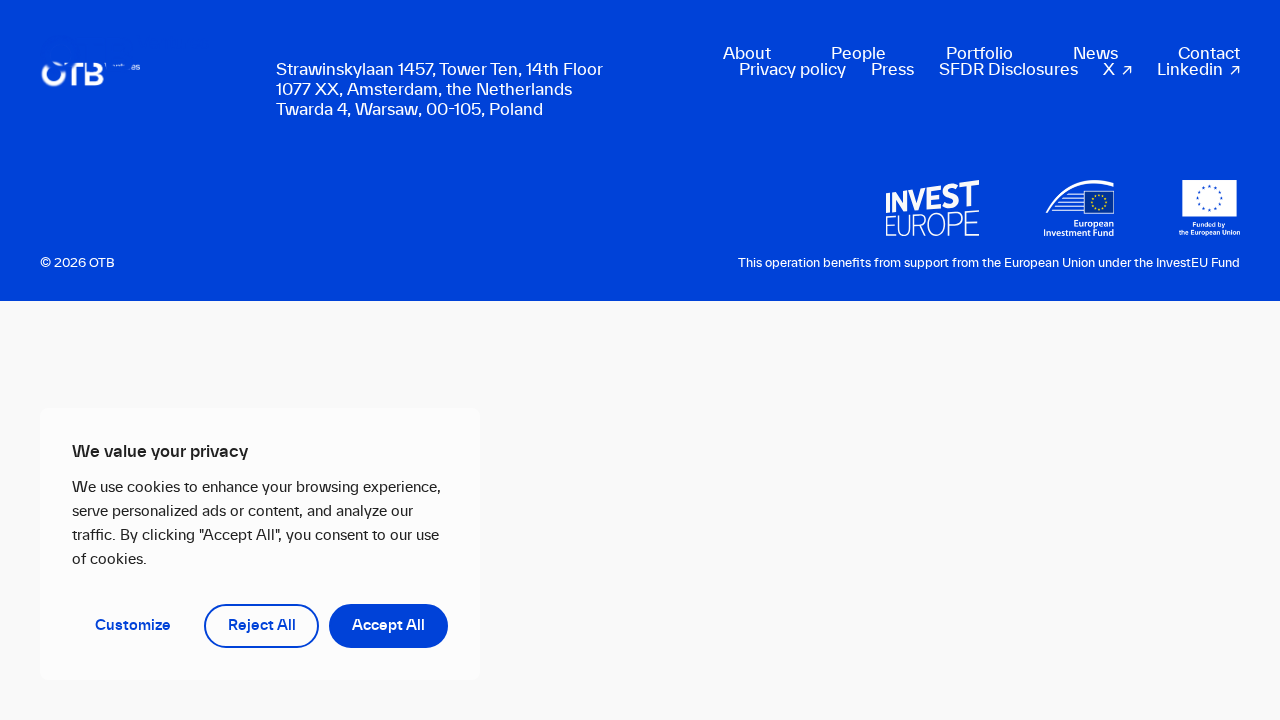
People (858, 54)
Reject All (262, 626)
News (1095, 54)
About (747, 54)
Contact (1209, 54)
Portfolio (979, 54)
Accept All (388, 626)
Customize (133, 626)
